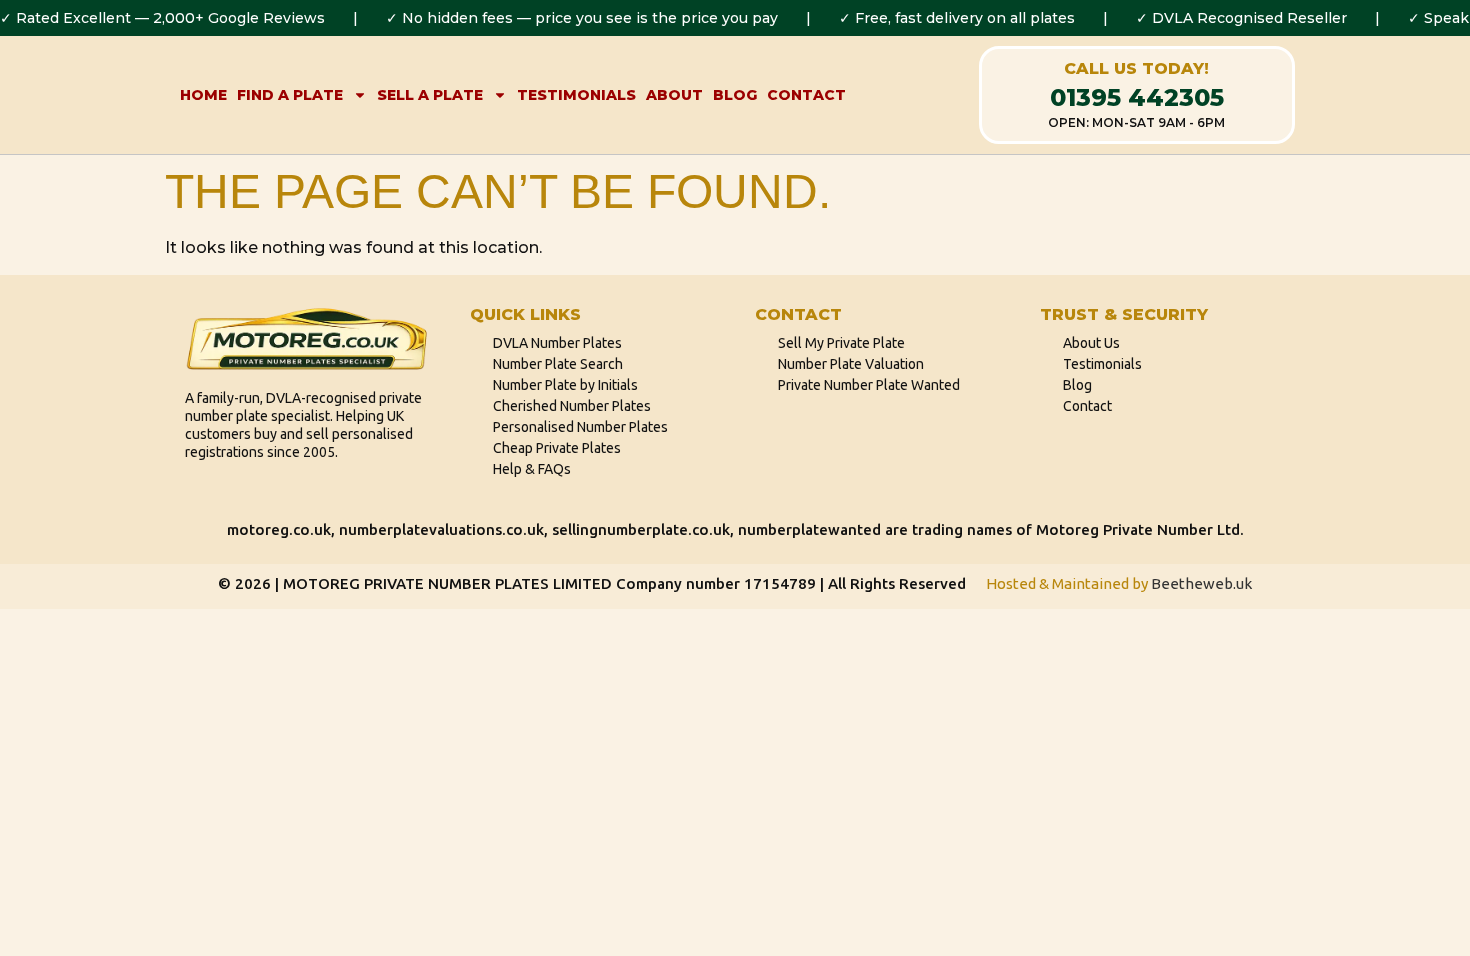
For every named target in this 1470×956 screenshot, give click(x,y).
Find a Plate (290, 95)
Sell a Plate (430, 95)
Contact (806, 95)
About (674, 95)
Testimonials (576, 95)
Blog (735, 95)
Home (203, 95)
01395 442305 (1137, 97)
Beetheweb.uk (1201, 583)
